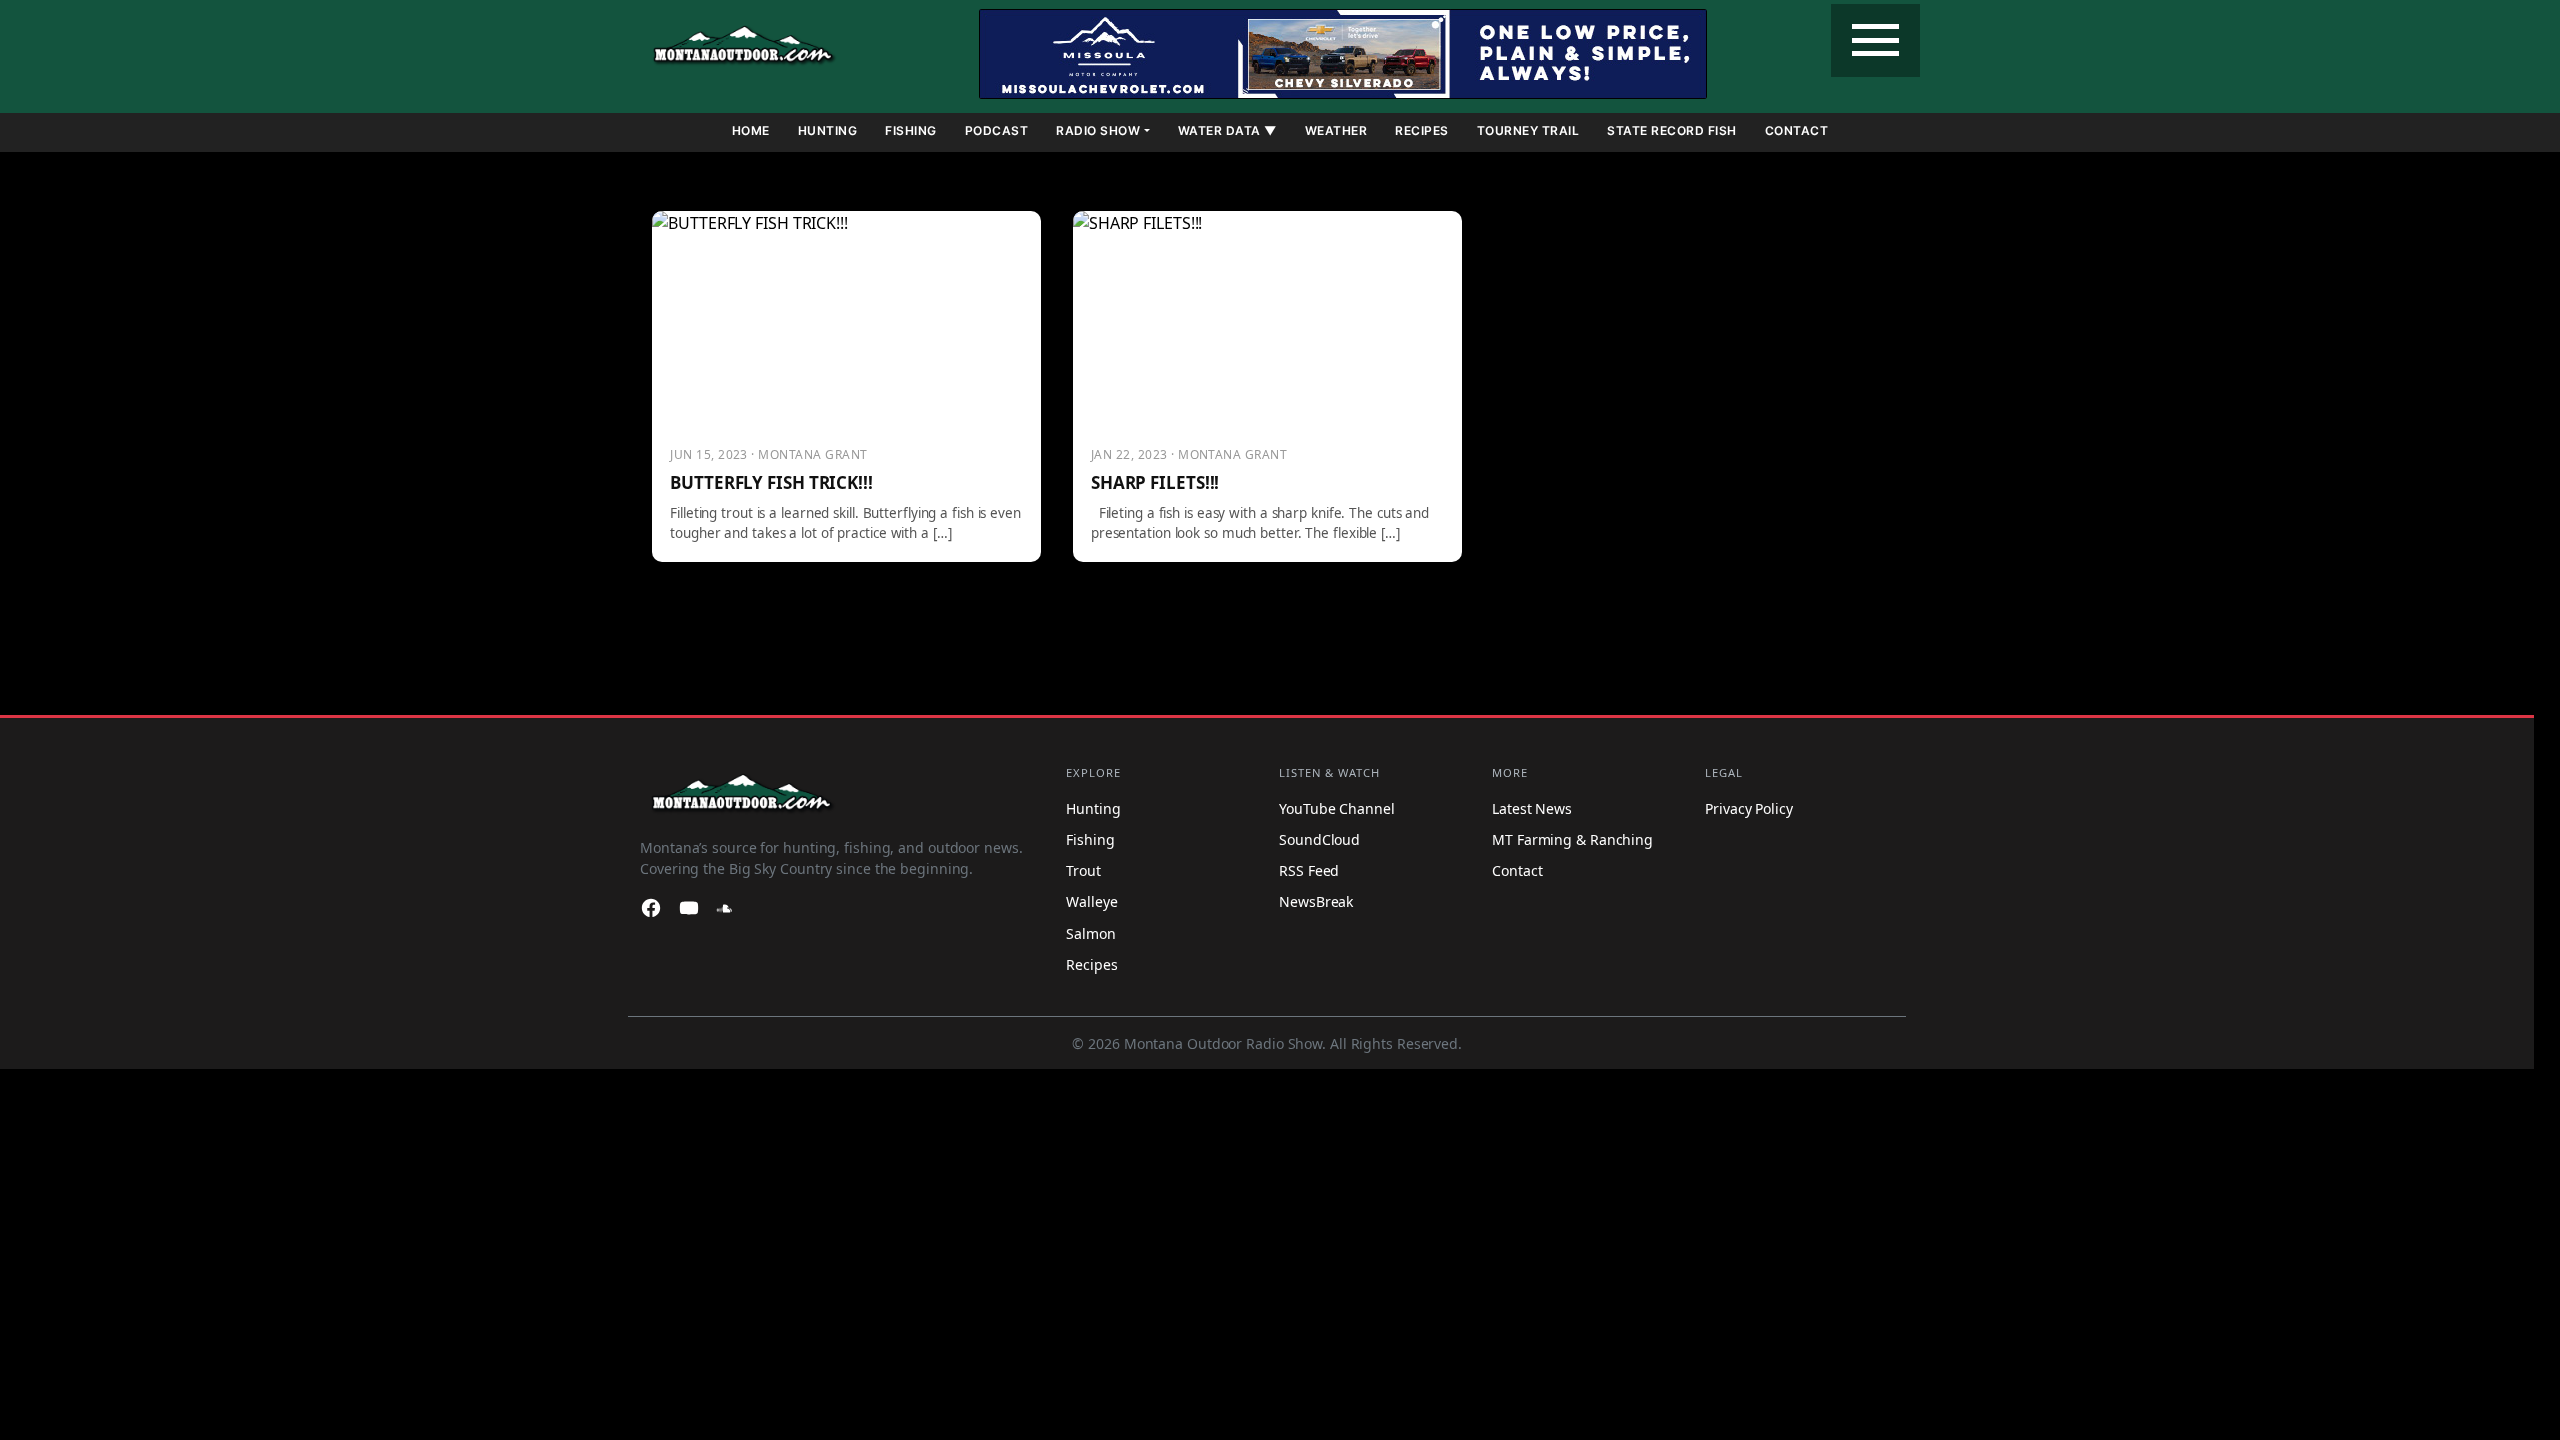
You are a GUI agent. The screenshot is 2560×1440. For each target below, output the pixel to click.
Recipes (1422, 130)
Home (751, 130)
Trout (1083, 869)
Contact (1797, 130)
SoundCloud (1319, 838)
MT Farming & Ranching (1572, 838)
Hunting (828, 130)
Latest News (1532, 807)
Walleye (1091, 901)
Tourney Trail (1528, 130)
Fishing (911, 130)
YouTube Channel (1337, 807)
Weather (1336, 130)
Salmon (1090, 932)
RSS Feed (1309, 869)
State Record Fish (1672, 130)
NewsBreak (1316, 901)
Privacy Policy (1749, 807)
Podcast (997, 130)
